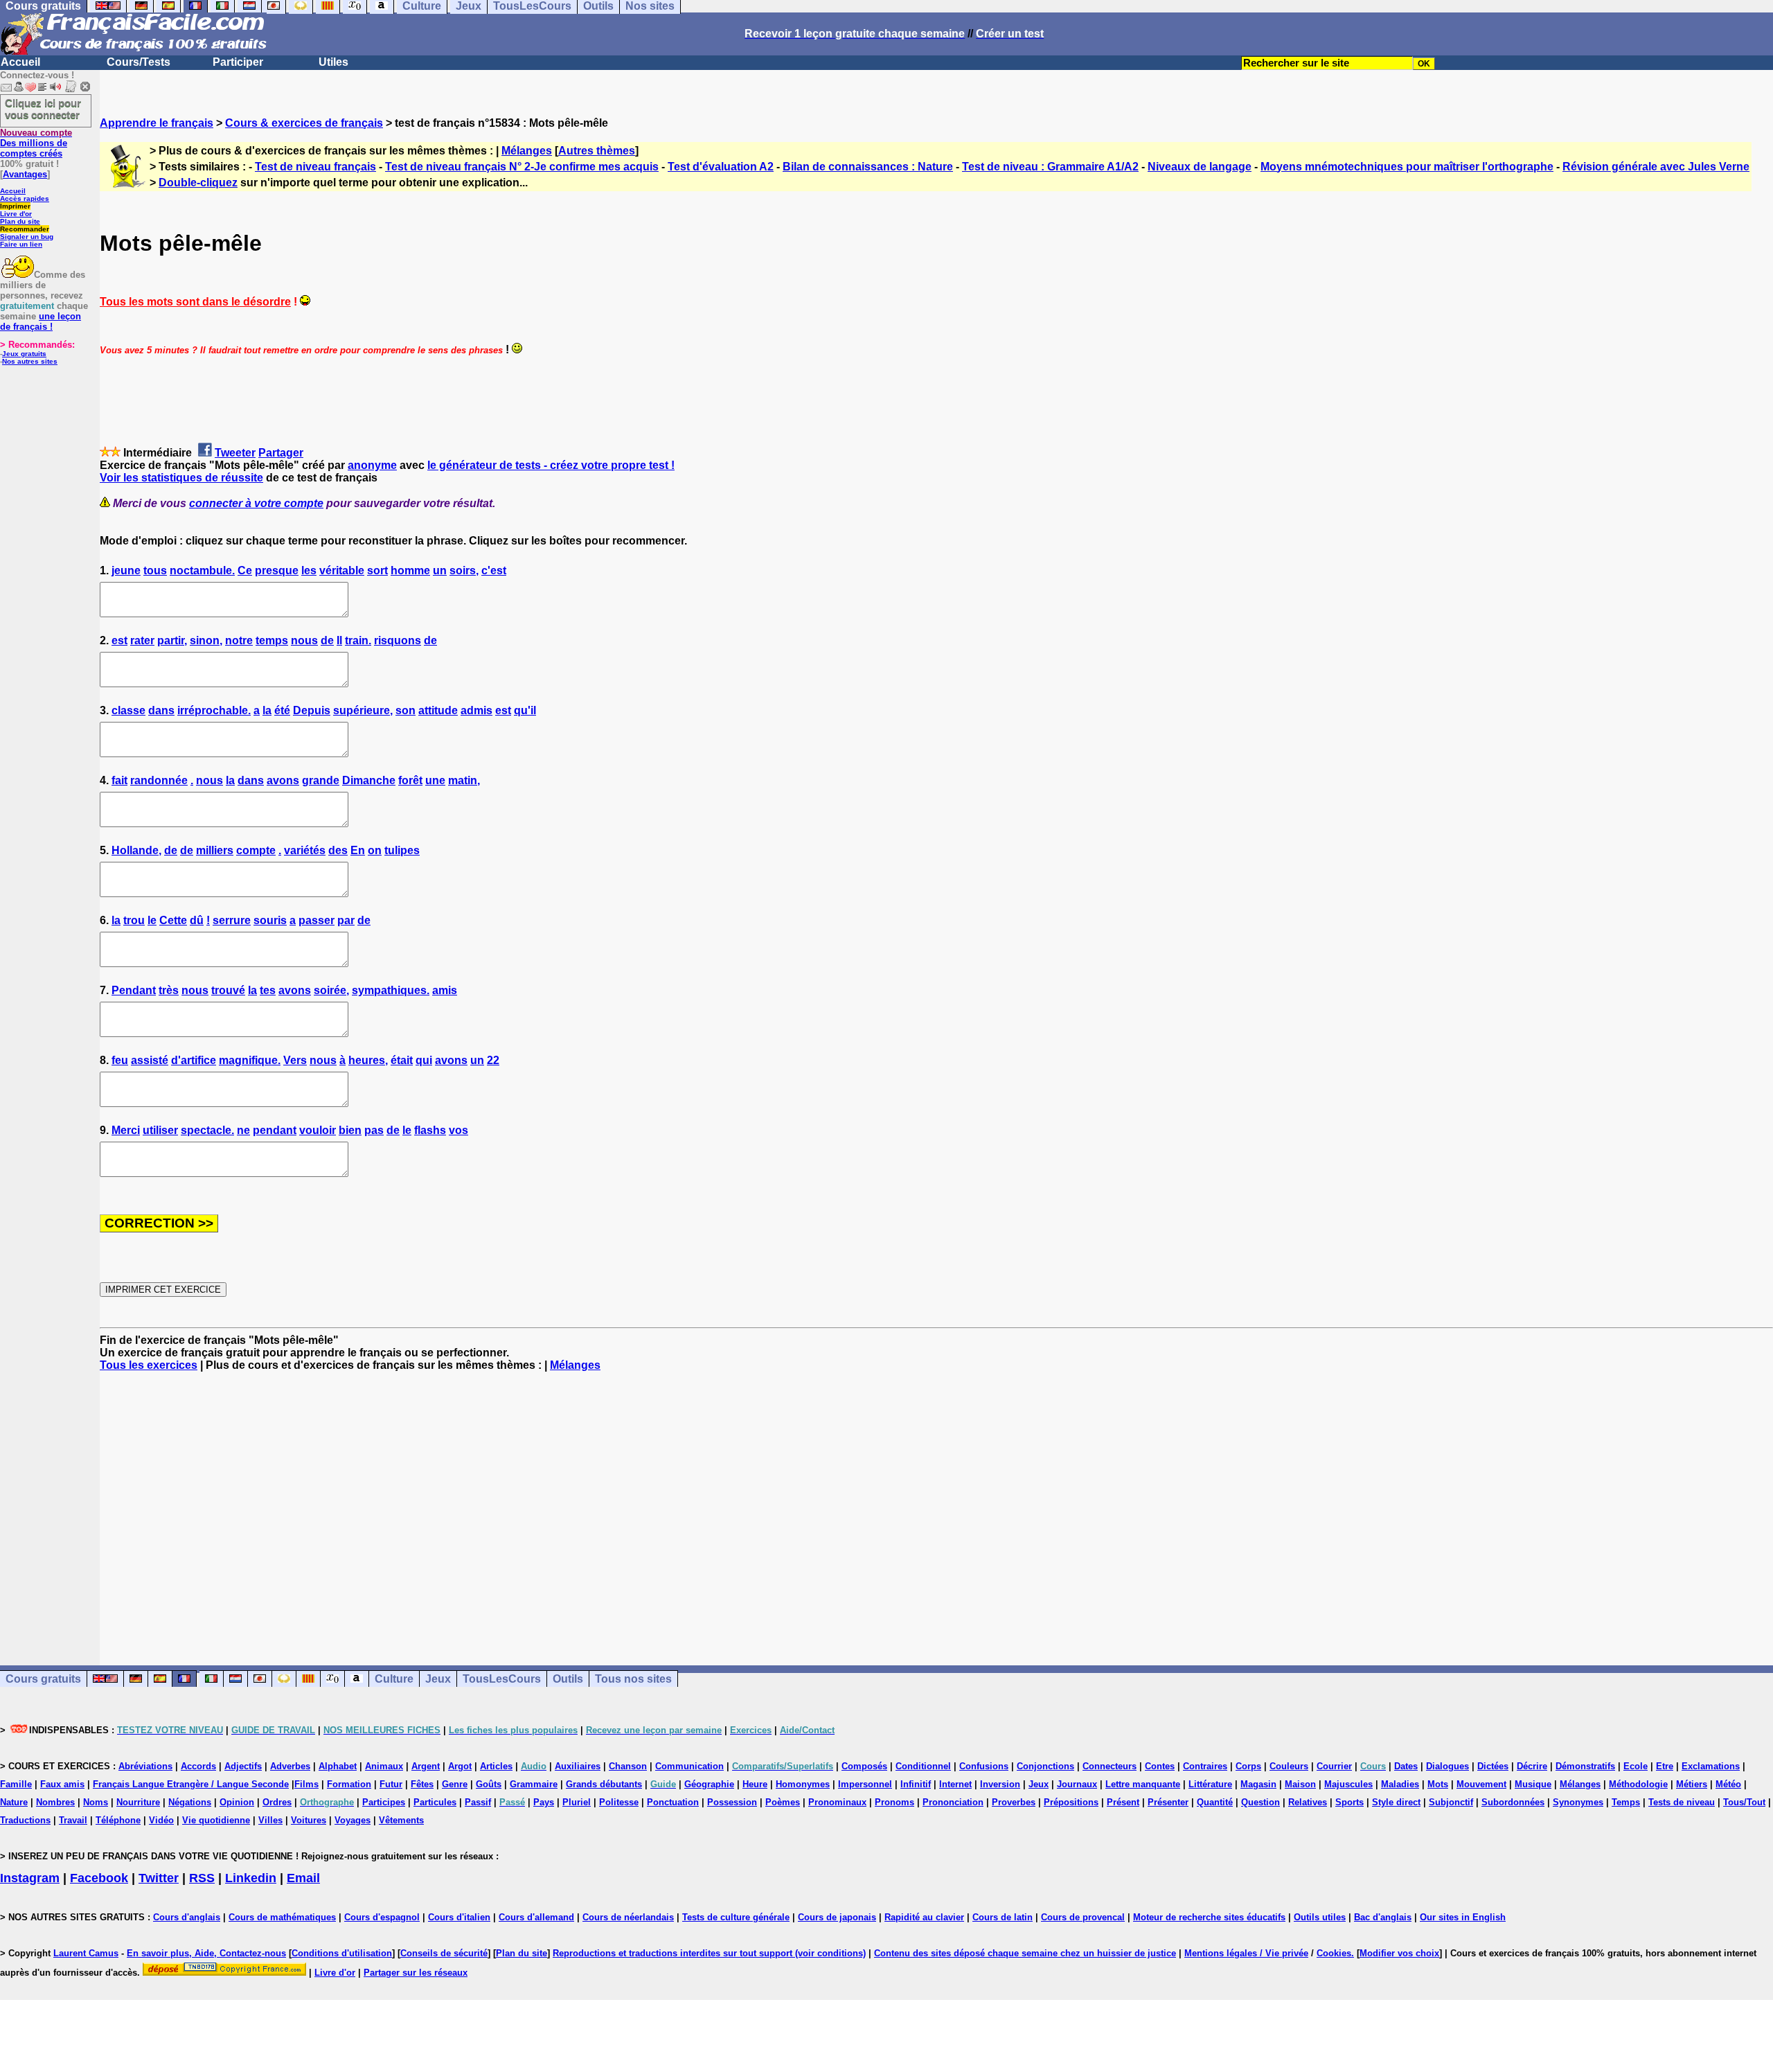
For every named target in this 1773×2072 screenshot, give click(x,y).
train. (358, 640)
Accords (198, 1766)
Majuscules (1348, 1784)
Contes (1160, 1766)
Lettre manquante (1143, 1784)
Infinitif (916, 1784)
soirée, (331, 990)
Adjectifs (243, 1766)
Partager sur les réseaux (416, 1973)
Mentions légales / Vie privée (1246, 1953)
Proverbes (1014, 1802)
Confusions (984, 1766)
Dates (1406, 1766)
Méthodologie (1638, 1784)
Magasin (1258, 1784)
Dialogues (1447, 1766)
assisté (150, 1060)
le (152, 920)
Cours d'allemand (536, 1917)
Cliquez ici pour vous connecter (43, 109)
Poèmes (783, 1802)
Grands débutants (604, 1784)
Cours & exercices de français (304, 123)
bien (350, 1130)
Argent (426, 1766)
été (282, 710)
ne (243, 1130)
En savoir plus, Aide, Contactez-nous (206, 1953)
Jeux (438, 1679)
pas (374, 1130)
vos (458, 1130)
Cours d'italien (459, 1917)
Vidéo (161, 1820)
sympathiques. (391, 990)
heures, (368, 1060)
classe (128, 710)
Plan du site (20, 221)
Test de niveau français (315, 167)
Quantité (1215, 1802)
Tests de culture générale (736, 1917)
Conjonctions (1045, 1766)
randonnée (159, 780)
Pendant (134, 990)
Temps (1626, 1802)
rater (142, 640)
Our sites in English (1463, 1917)
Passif (478, 1802)
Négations (190, 1802)
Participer (238, 62)
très (169, 990)
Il (339, 640)
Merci (126, 1130)
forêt (410, 780)
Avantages (25, 174)
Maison (1300, 1784)
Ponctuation (673, 1802)
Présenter (1168, 1802)
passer (317, 920)
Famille (16, 1784)
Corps (1248, 1766)
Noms (96, 1802)
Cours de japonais (837, 1917)
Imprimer (15, 206)
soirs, (464, 570)
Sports (1349, 1802)
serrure (232, 920)
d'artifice (194, 1060)
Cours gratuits (43, 1679)
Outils (568, 1679)
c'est (494, 570)
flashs (430, 1130)
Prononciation (953, 1802)
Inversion (1000, 1784)
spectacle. (207, 1130)
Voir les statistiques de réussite (181, 478)
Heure (755, 1784)
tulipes (402, 850)
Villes (270, 1820)
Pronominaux (837, 1802)
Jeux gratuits (24, 354)
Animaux (384, 1766)
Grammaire (534, 1784)
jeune (126, 570)
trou (134, 920)
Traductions (25, 1820)
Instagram (30, 1878)
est (119, 640)
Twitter (159, 1878)
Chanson (628, 1766)
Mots (1438, 1784)
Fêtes (422, 1784)
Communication (689, 1766)
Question (1260, 1802)
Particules (435, 1802)
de (327, 640)
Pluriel (577, 1802)
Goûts (489, 1784)
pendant (275, 1130)
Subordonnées (1513, 1802)
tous (155, 570)
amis (445, 990)
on (375, 850)
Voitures (309, 1820)
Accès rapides (25, 198)
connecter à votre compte (256, 503)
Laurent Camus (86, 1953)
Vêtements (401, 1820)
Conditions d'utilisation (342, 1953)
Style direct (1396, 1802)
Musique (1533, 1784)
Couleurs (1289, 1766)
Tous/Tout (1744, 1802)
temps (272, 640)
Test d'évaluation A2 (721, 167)
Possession (732, 1802)
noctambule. (202, 570)
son (406, 710)
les (309, 570)
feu (120, 1060)
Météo (1728, 1784)
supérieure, (363, 710)
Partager (281, 453)
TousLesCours (502, 1679)
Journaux (1077, 1784)
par (346, 920)
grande (321, 780)
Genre (455, 1784)
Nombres (55, 1802)
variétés (305, 850)
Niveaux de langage (1200, 167)
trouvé (228, 990)
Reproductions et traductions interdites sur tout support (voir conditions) (709, 1953)
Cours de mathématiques (282, 1917)
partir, (172, 640)
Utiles (333, 62)
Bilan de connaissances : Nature (868, 167)
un (440, 570)
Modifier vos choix (1399, 1953)
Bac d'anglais (1383, 1917)
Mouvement (1481, 1784)
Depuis (312, 710)
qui (424, 1060)
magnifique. (250, 1060)
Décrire (1532, 1766)
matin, (464, 780)
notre (239, 640)
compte (256, 850)
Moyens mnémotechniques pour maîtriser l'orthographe (1407, 167)
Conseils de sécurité (444, 1953)
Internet (955, 1784)
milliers (215, 850)
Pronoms (894, 1802)
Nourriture (138, 1802)
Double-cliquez (198, 183)
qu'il (525, 710)
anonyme (372, 465)
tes (268, 990)
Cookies (1334, 1953)
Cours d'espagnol (382, 1917)
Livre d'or (16, 214)
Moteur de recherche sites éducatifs (1209, 1917)
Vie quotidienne (216, 1820)
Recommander (25, 229)
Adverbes (290, 1766)
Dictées (1493, 1766)
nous (304, 640)
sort (377, 570)
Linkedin (251, 1878)
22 (493, 1060)
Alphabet (338, 1766)
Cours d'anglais (187, 1917)
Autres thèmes (597, 151)
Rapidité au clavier (924, 1917)
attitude (438, 710)
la (267, 710)
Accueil (20, 62)
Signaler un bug (27, 237)
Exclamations (1711, 1766)
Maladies (1400, 1784)
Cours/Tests (139, 62)
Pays (544, 1802)
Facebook (99, 1878)
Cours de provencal (1083, 1917)
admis (476, 710)
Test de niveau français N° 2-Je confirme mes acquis (522, 167)
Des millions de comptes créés (36, 143)
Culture (394, 1679)
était (402, 1060)
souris (270, 920)
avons (283, 780)
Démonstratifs (1585, 1766)
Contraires (1205, 1766)
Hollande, (136, 850)
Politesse (619, 1802)
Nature (14, 1802)
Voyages (353, 1820)
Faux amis (62, 1784)
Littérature (1210, 1784)
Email (303, 1878)
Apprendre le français (157, 123)
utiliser (160, 1130)
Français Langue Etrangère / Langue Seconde (191, 1784)
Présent (1123, 1802)
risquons (398, 640)
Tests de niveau (1682, 1802)
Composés (864, 1766)
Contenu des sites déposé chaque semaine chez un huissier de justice (1025, 1953)
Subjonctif (1451, 1802)
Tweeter (235, 453)
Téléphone (118, 1820)
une (435, 780)
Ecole (1636, 1766)
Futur (391, 1784)
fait (119, 780)
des (338, 850)
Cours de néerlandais (628, 1917)
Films (306, 1784)
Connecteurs (1110, 1766)
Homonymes (803, 1784)
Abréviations (145, 1766)
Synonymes (1578, 1802)
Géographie (709, 1784)
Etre (1665, 1766)
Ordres (277, 1802)
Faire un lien (21, 244)
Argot (460, 1766)
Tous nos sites (633, 1679)
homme (410, 570)
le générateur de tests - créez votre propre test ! (551, 465)
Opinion (237, 1802)
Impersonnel (865, 1784)
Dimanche (369, 780)
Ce (245, 570)
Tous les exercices (149, 1365)
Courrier (1334, 1766)
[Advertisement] (936, 1506)
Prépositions (1071, 1802)
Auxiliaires (578, 1766)
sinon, (206, 640)
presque (277, 570)
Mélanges (527, 151)
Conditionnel (923, 1766)
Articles (496, 1766)
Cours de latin (1003, 1917)
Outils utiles (1320, 1917)
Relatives (1308, 1802)
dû (197, 920)
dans (161, 710)
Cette (173, 920)
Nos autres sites (30, 361)
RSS (202, 1878)
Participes (384, 1802)
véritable (342, 570)
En (358, 850)
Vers (295, 1060)
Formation (349, 1784)
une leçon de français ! (41, 321)
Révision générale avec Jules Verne (1656, 167)
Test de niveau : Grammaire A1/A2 (1050, 167)
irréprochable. (214, 710)
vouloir (318, 1130)
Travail (73, 1820)
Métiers (1692, 1784)
